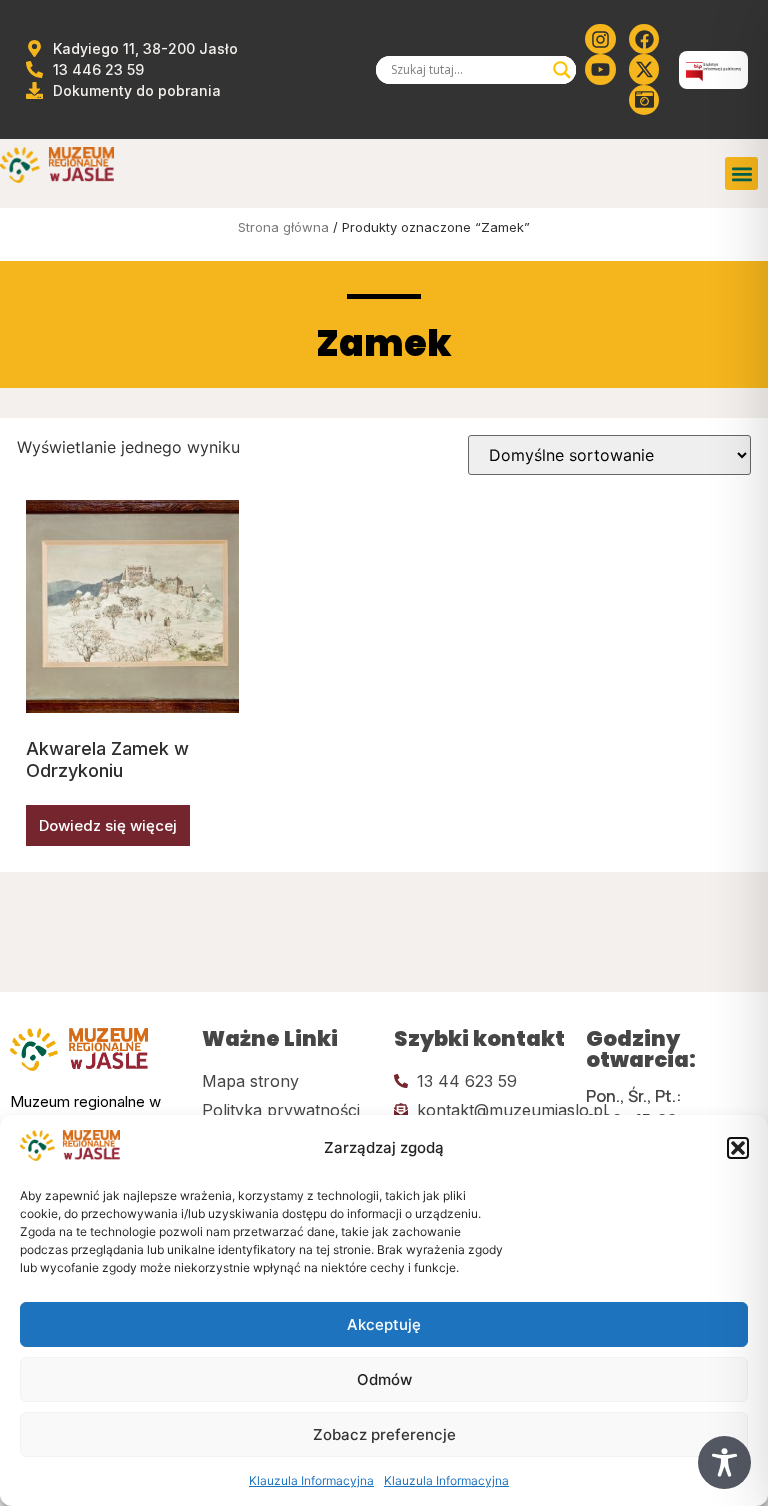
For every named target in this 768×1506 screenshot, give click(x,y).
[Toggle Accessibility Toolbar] (724, 1462)
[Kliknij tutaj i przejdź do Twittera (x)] (644, 69)
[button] (738, 1148)
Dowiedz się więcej (108, 825)
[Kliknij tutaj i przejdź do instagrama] (600, 39)
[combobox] (467, 70)
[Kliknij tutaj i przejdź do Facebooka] (644, 39)
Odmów (384, 1379)
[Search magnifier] (562, 70)
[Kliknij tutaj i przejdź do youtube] (600, 69)
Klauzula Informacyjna (311, 1480)
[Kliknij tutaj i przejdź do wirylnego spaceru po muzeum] (644, 100)
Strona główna (283, 227)
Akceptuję (384, 1324)
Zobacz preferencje (384, 1434)
